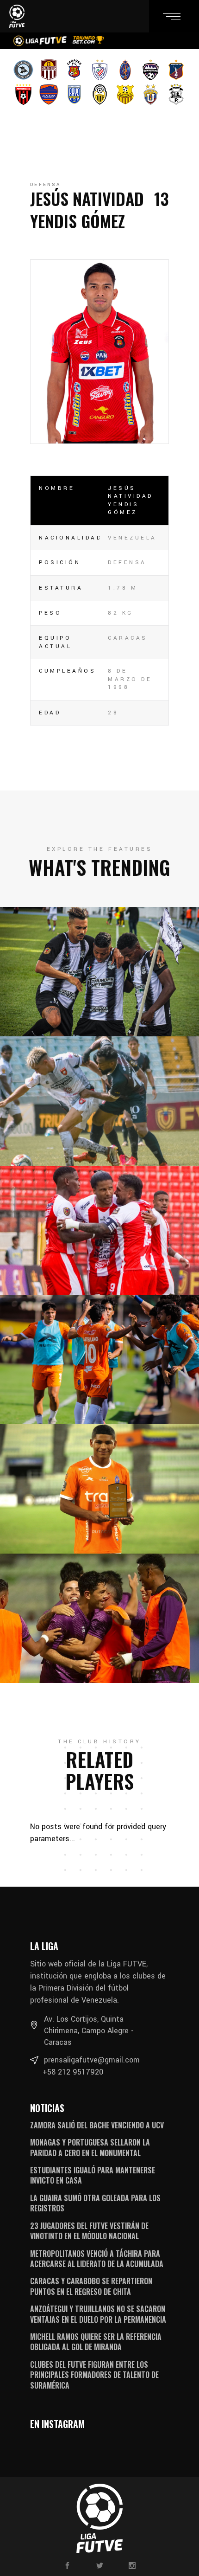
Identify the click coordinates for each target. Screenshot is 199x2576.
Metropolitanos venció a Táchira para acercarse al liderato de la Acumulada (97, 2259)
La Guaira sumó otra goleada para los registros (95, 2203)
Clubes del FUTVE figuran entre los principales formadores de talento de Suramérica (94, 2375)
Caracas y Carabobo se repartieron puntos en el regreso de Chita (91, 2286)
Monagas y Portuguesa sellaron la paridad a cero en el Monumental (90, 2147)
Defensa (45, 185)
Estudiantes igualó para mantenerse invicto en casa (93, 2175)
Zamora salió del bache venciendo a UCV (97, 2125)
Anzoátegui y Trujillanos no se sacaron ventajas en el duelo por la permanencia (98, 2314)
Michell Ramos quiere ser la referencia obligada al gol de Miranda (96, 2342)
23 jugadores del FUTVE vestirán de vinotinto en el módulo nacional (89, 2231)
